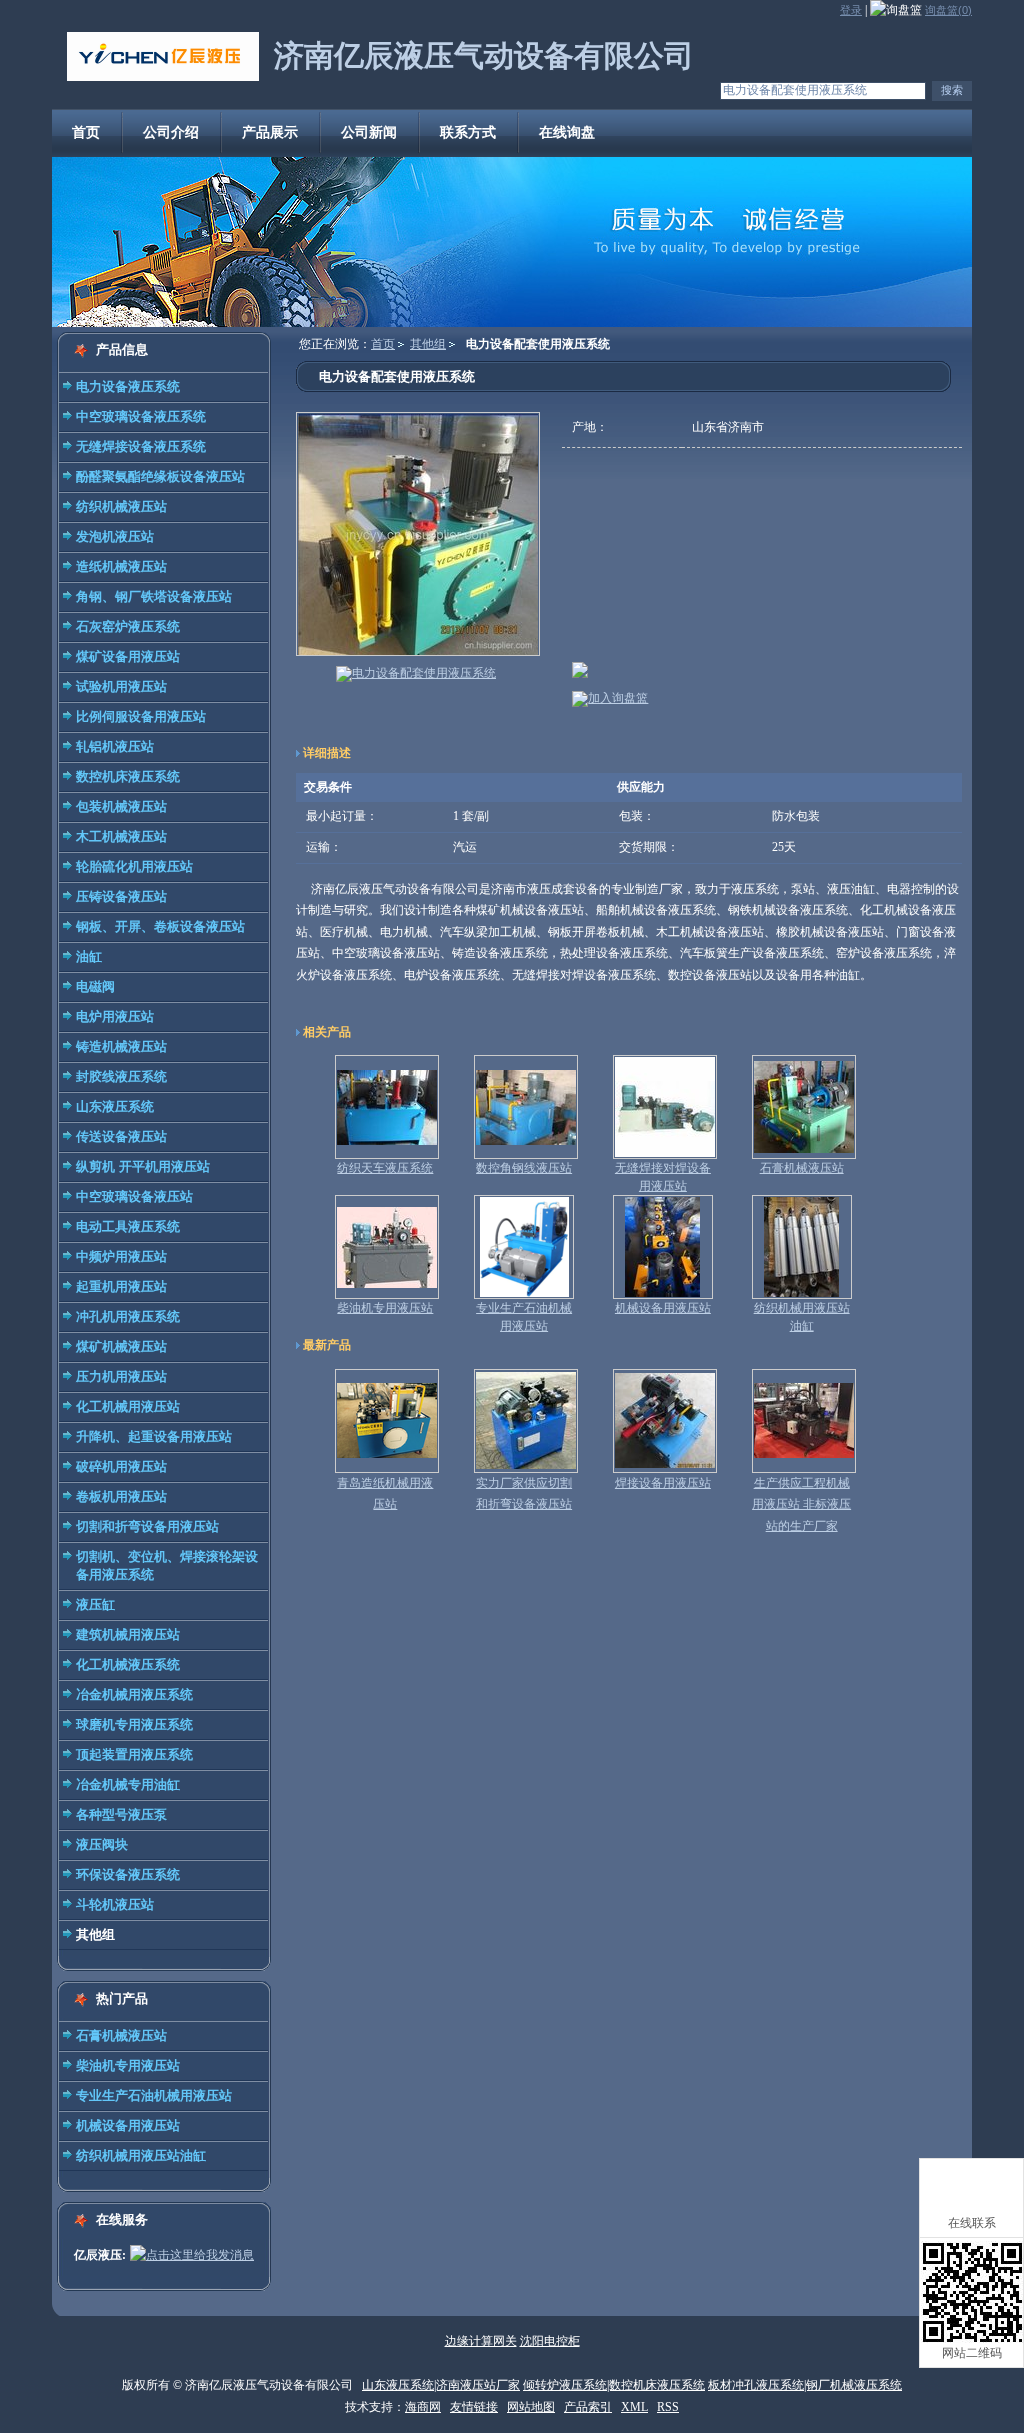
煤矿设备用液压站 (128, 656)
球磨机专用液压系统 (134, 1724)
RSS (668, 2407)
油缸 (89, 956)
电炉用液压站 (115, 1016)
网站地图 (531, 2407)
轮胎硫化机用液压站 (134, 866)
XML (634, 2407)
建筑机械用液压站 (128, 1634)
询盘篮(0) (948, 10)
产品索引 (588, 2407)
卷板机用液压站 (121, 1496)
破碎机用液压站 (121, 1466)
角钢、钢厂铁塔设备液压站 (154, 596)
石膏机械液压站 (121, 2035)
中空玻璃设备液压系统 (141, 416)
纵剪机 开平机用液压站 (143, 1166)
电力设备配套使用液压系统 (424, 673)
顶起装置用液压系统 (134, 1754)
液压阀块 (102, 1844)
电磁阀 (95, 986)
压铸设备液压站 (121, 896)
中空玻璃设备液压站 (134, 1196)
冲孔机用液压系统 (128, 1316)
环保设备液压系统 (128, 1874)
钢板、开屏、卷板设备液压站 (160, 926)
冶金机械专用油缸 (128, 1784)
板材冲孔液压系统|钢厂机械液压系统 (805, 2385)
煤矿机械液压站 (121, 1346)
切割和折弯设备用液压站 (147, 1526)
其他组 (95, 1934)
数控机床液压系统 (128, 776)
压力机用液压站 (121, 1376)
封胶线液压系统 (121, 1076)
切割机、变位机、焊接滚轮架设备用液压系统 (167, 1565)
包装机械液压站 (121, 806)
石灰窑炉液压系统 (128, 626)
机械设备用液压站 (128, 2125)
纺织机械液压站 (121, 506)
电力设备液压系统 (128, 386)
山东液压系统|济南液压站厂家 (441, 2385)
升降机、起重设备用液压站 (154, 1436)
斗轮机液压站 (115, 1904)
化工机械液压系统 (128, 1664)
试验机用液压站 (121, 686)
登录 (851, 10)
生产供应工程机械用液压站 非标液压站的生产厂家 (801, 1504)
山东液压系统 (115, 1106)
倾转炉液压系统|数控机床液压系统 (614, 2385)
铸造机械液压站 (121, 1046)
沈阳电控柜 (550, 2341)
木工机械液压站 (121, 836)
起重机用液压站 (121, 1286)
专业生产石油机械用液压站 (154, 2095)
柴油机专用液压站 (128, 2065)
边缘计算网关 (481, 2341)
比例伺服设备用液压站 (141, 716)
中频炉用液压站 (121, 1256)
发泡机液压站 (115, 536)
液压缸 (95, 1604)
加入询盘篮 (618, 698)
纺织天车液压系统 (385, 1168)
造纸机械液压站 (121, 566)
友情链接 (474, 2407)
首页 (383, 344)
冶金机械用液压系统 (134, 1694)
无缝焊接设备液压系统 (141, 446)
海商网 (423, 2407)
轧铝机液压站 (115, 746)
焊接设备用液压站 (663, 1483)
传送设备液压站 (121, 1136)
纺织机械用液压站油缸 (141, 2155)
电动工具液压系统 (128, 1226)
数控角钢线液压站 (524, 1168)
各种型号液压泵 (121, 1814)
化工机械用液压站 (128, 1406)
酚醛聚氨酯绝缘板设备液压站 (160, 476)
